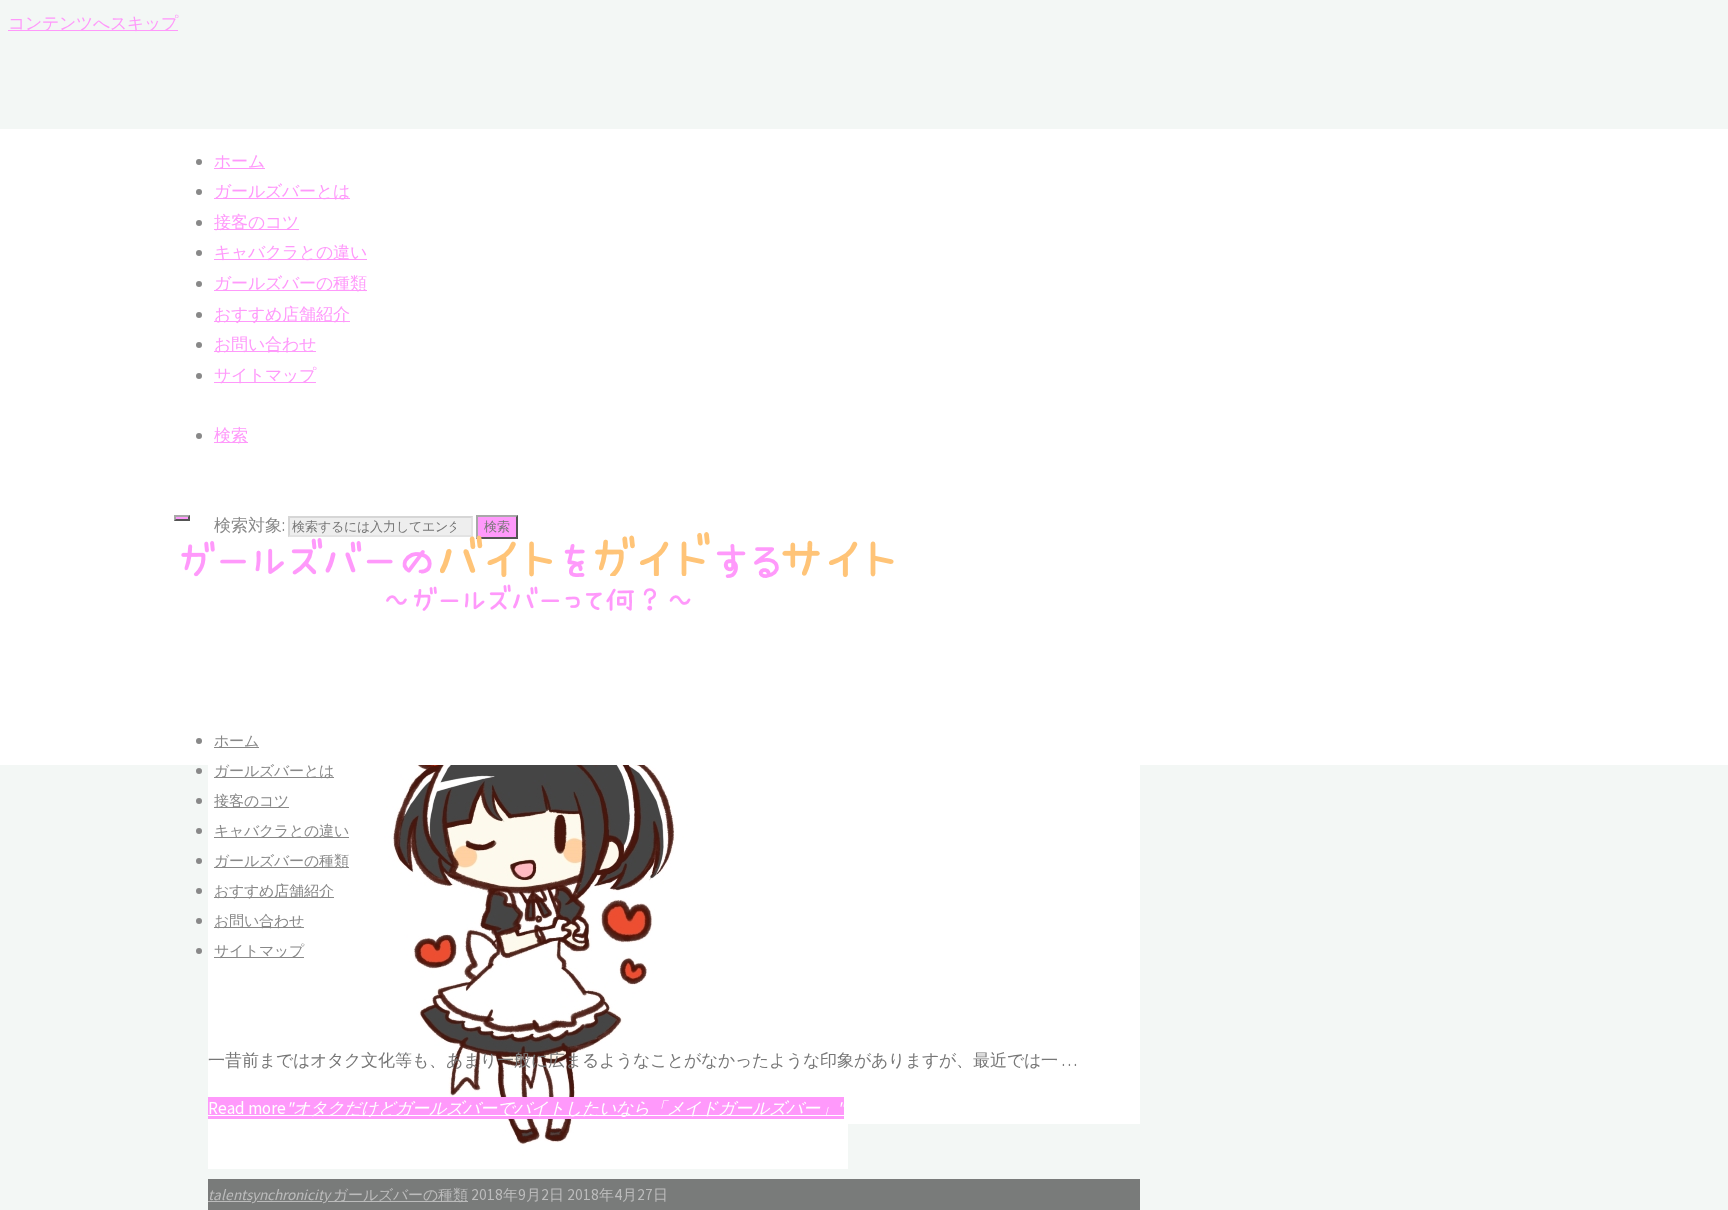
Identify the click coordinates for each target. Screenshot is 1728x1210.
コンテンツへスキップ (93, 23)
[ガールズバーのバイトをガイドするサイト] (538, 611)
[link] (231, 435)
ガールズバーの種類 (400, 1194)
